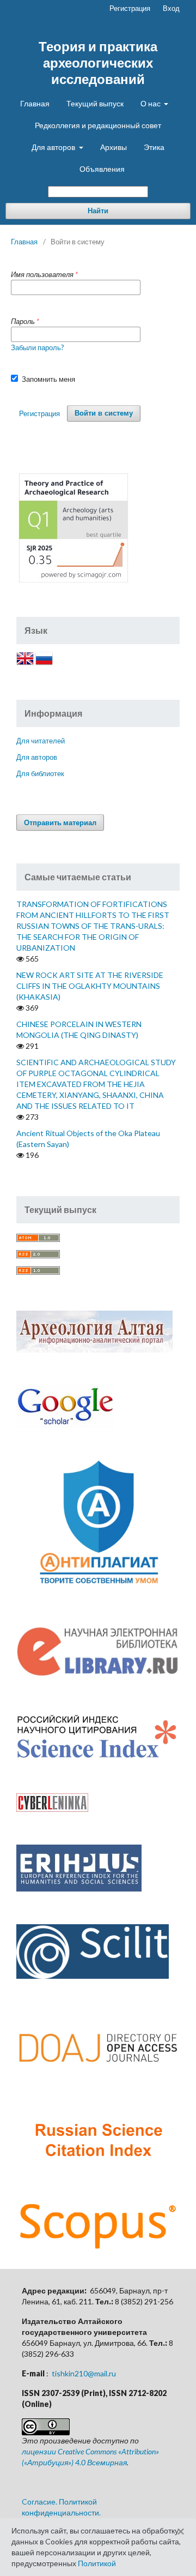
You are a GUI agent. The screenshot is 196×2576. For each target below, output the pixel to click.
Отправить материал (60, 822)
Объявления (102, 169)
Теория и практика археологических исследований (98, 62)
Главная (35, 103)
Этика (154, 147)
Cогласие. (39, 2502)
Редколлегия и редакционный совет (98, 125)
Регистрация (130, 8)
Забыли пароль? (38, 347)
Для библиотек (40, 773)
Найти (98, 211)
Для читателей (41, 741)
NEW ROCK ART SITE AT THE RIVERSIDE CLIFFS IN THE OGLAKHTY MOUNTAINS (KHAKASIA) (90, 986)
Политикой (97, 2563)
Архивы (114, 147)
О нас (151, 103)
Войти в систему (104, 413)
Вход (171, 8)
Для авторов (54, 147)
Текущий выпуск (95, 103)
